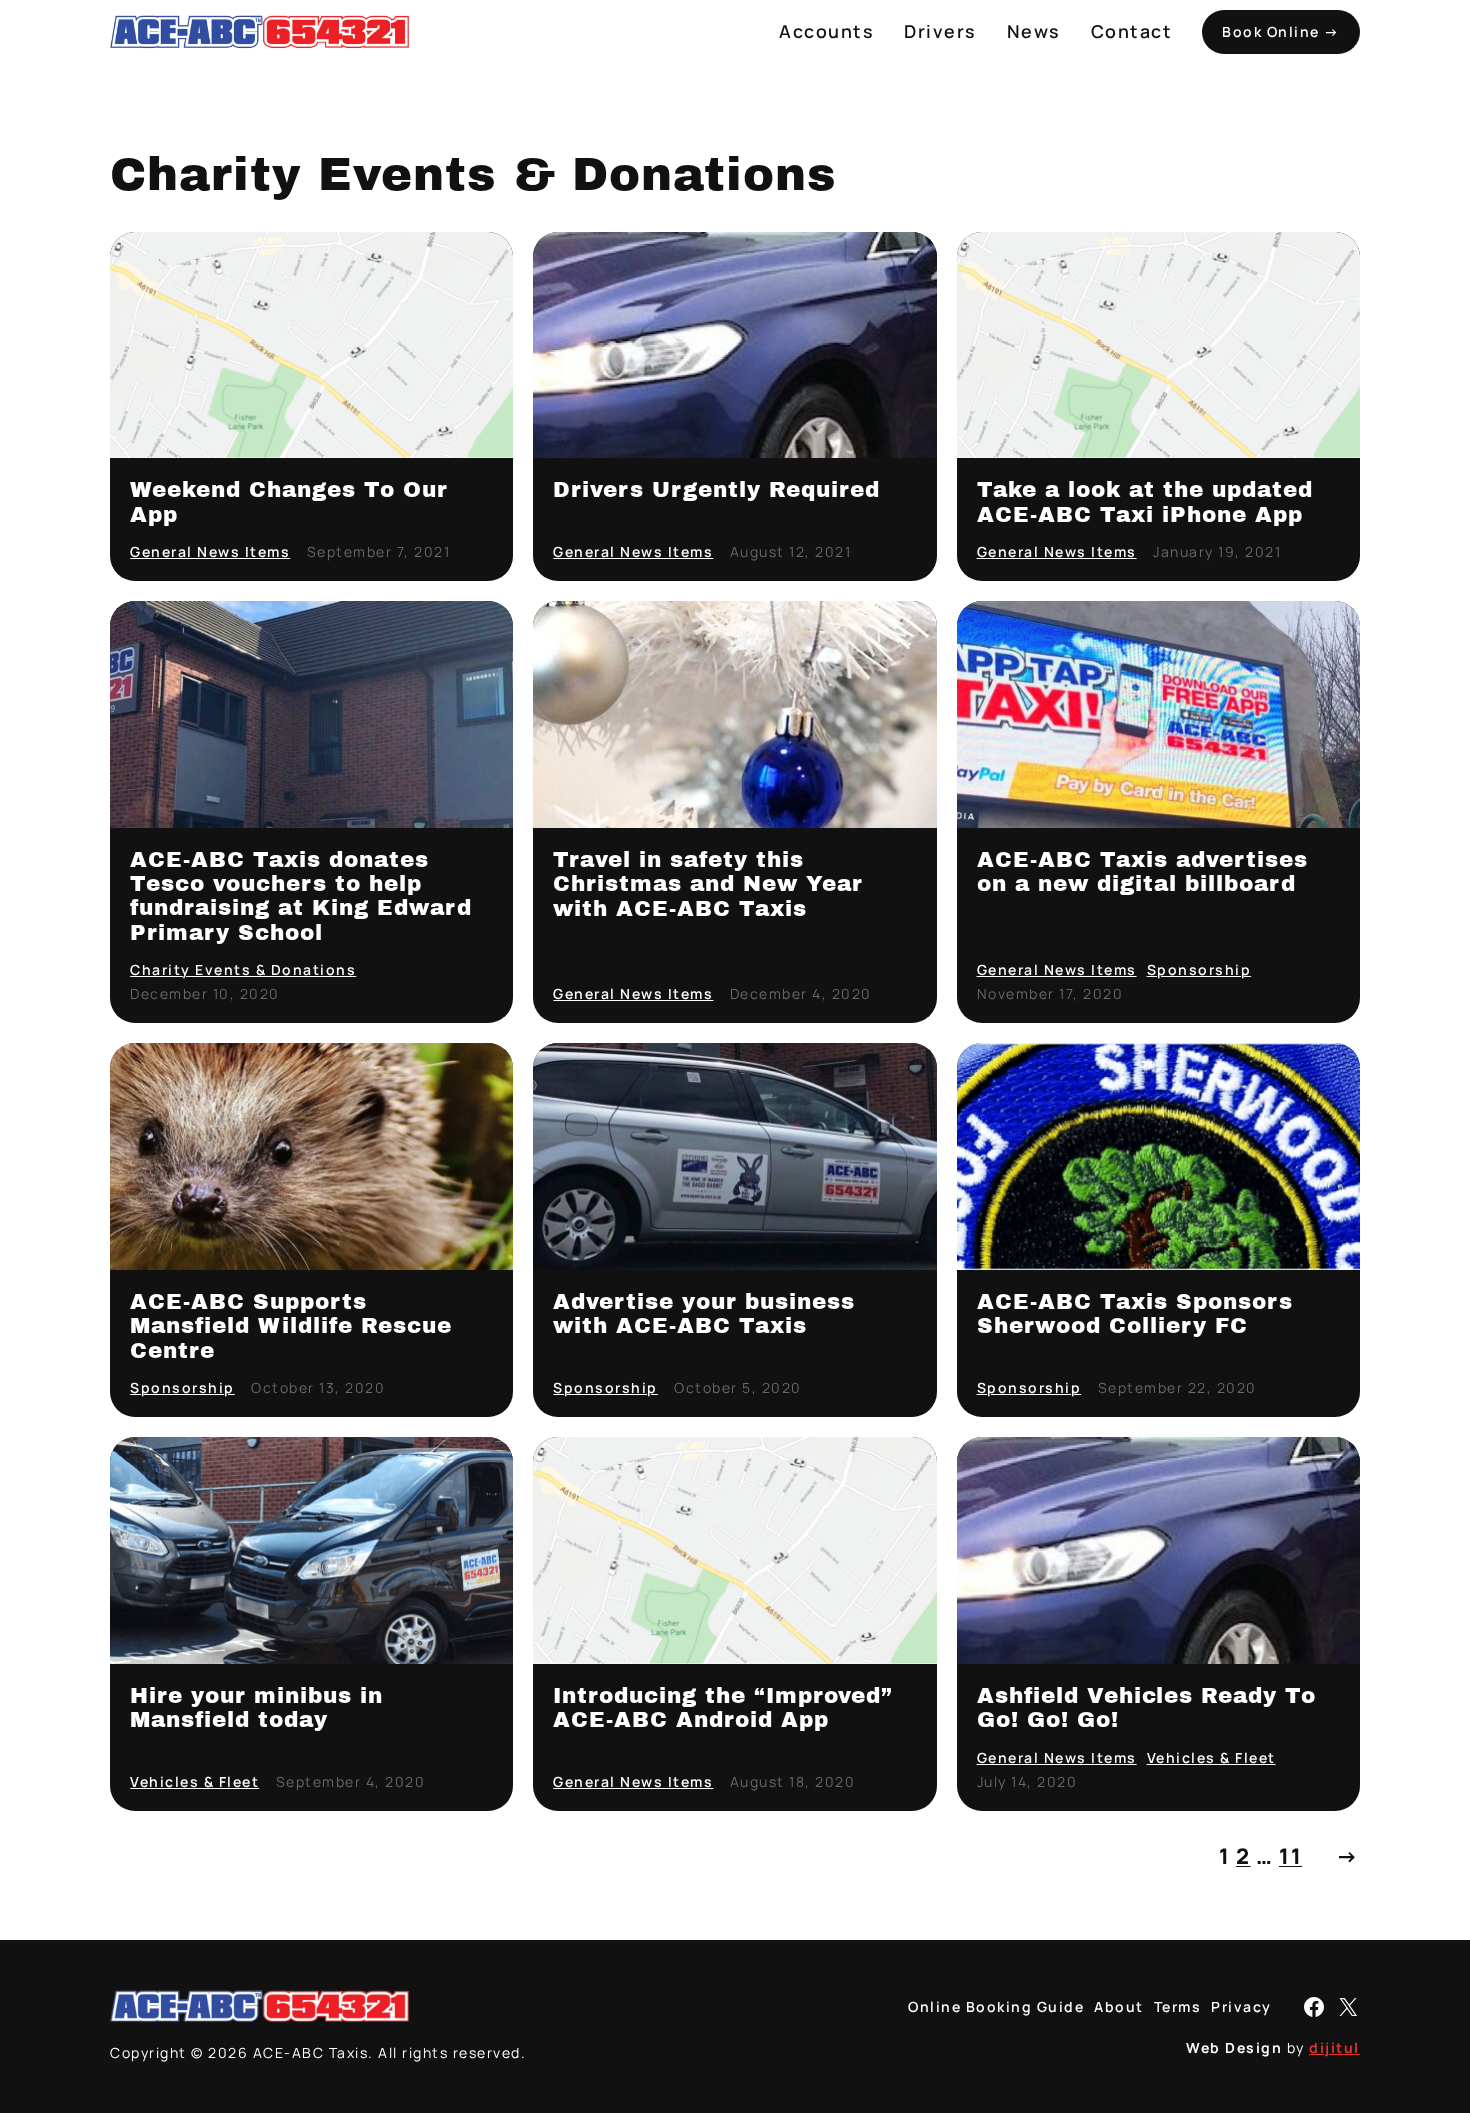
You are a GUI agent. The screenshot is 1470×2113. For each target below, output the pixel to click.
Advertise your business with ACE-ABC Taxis (704, 1314)
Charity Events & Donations (243, 969)
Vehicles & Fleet (194, 1781)
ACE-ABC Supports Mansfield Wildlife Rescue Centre (291, 1326)
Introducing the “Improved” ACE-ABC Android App (723, 1708)
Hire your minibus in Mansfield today (256, 1708)
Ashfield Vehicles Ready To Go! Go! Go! (1146, 1708)
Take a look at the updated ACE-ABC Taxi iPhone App (1145, 502)
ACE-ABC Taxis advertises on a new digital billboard (1142, 872)
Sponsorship (1199, 969)
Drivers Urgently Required (716, 490)
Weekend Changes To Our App (289, 502)
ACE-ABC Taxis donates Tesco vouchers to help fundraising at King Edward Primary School (301, 896)
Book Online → (1281, 31)
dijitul (1334, 2047)
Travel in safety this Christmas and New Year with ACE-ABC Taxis (708, 884)
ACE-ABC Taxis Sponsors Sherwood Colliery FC (1135, 1314)
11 (1290, 1855)
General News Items (210, 551)
